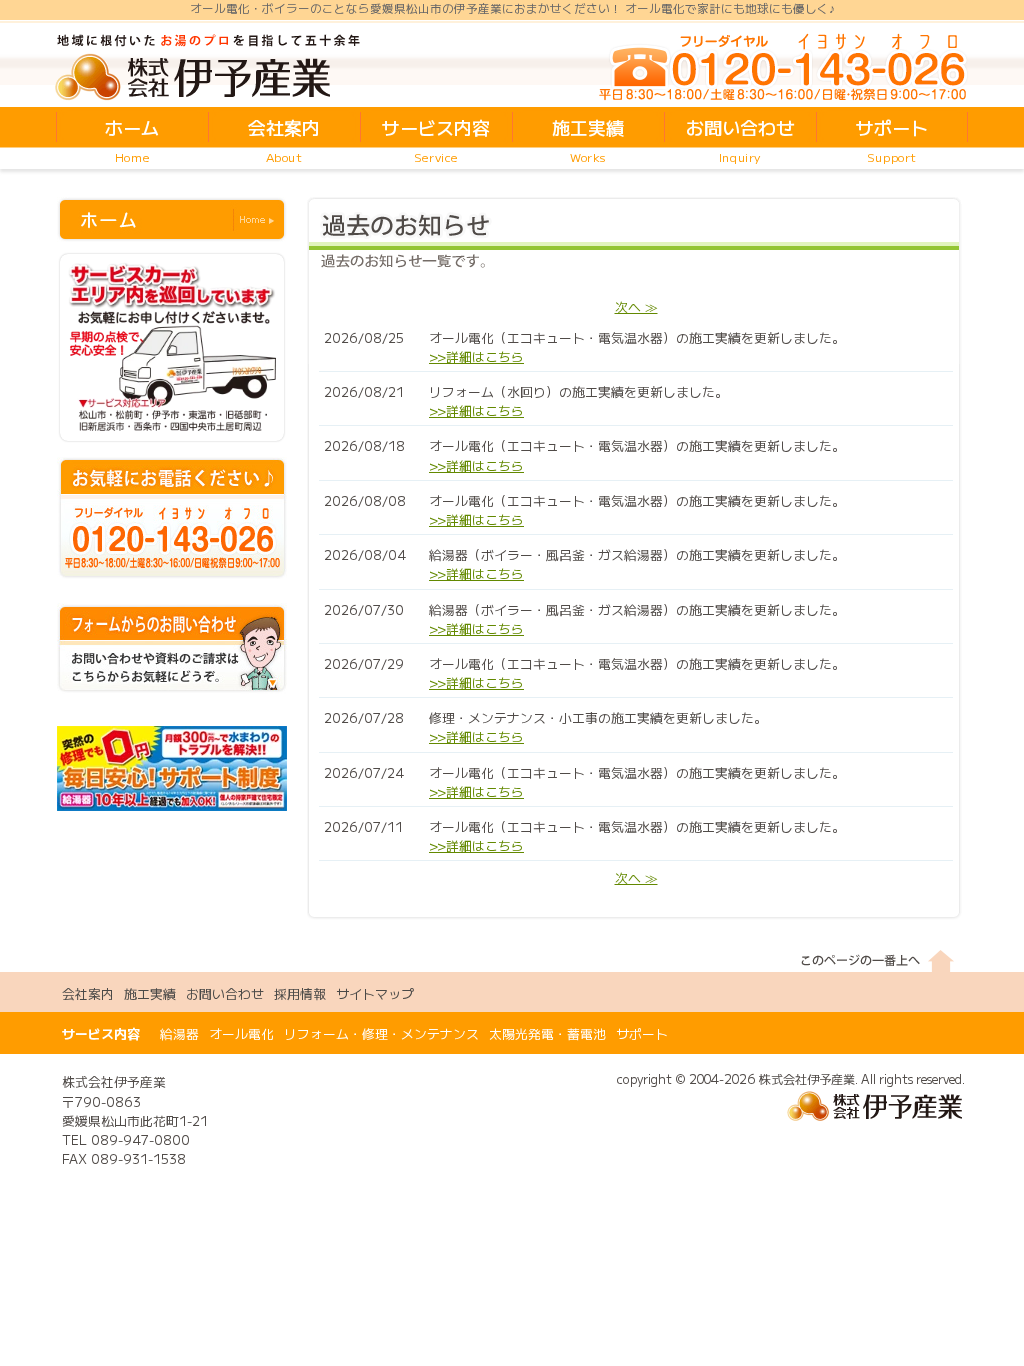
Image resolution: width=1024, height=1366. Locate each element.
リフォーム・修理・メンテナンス (381, 1033)
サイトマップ (375, 993)
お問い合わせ (225, 993)
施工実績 (150, 993)
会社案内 (88, 993)
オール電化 (241, 1033)
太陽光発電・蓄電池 (547, 1033)
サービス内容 (101, 1033)
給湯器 (179, 1033)
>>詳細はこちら (476, 356)
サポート (642, 1033)
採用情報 (300, 993)
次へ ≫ (636, 306)
